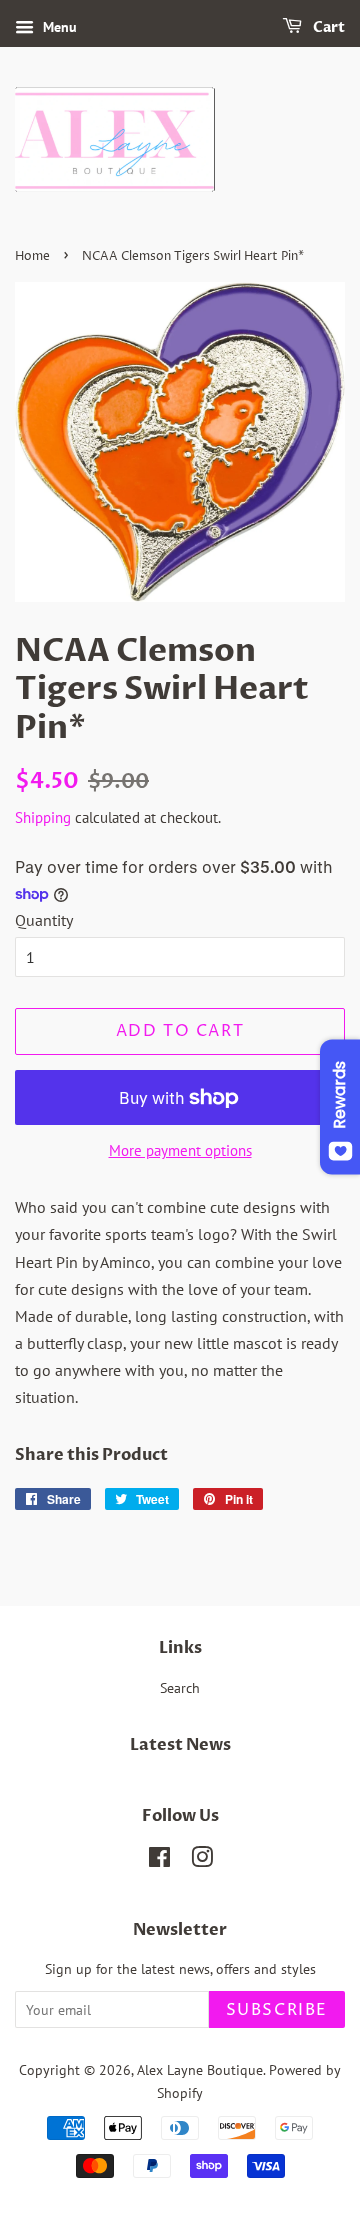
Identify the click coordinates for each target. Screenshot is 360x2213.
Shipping (43, 817)
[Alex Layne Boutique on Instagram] (202, 1861)
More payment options (180, 1150)
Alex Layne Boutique (200, 2070)
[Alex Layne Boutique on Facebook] (159, 1861)
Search (180, 1688)
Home (32, 256)
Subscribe (277, 2010)
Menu (58, 27)
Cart (327, 27)
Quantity (44, 920)
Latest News (180, 1745)
